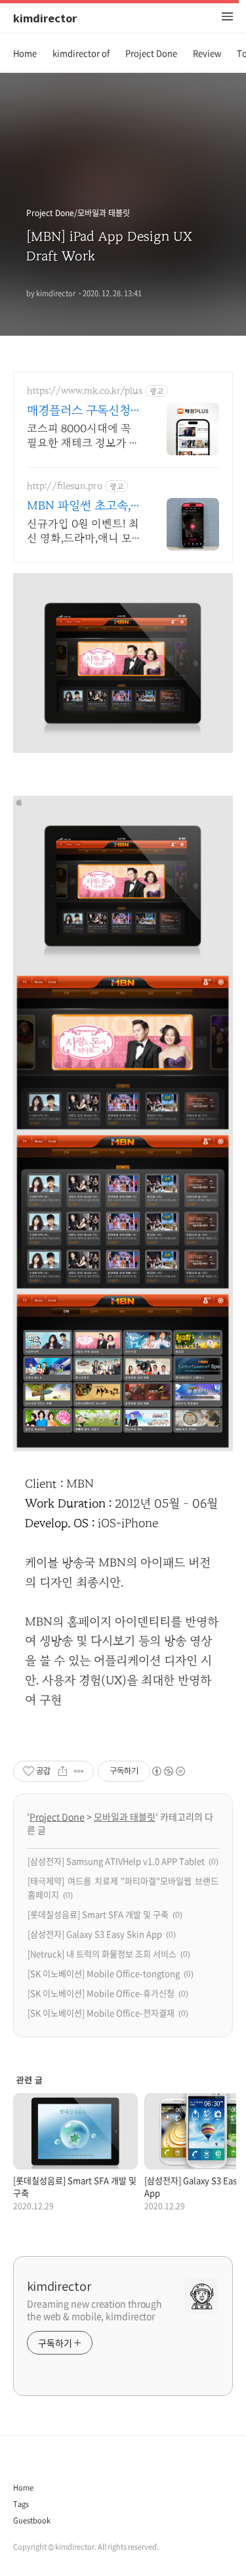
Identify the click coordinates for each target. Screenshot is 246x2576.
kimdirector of (81, 53)
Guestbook (32, 2520)
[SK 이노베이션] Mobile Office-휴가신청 (101, 1993)
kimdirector (45, 18)
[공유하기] (63, 1771)
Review (207, 53)
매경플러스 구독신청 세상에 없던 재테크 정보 (82, 412)
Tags (21, 2504)
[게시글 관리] (79, 1771)
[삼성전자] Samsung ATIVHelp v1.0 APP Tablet (116, 1861)
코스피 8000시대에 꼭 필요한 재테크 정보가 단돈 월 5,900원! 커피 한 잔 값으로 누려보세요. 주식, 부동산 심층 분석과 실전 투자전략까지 (83, 437)
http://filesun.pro (65, 486)
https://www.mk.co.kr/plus (85, 391)
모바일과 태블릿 (125, 1817)
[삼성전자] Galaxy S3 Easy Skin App (95, 1934)
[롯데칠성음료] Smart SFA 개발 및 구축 (98, 1914)
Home (25, 53)
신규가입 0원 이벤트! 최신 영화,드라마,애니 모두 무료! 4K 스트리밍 (83, 532)
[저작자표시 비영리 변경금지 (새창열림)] (168, 1771)
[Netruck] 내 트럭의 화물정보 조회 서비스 (102, 1954)
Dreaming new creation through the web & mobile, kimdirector (94, 2310)
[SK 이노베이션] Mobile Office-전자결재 (101, 2013)
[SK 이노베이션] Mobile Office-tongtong (104, 1973)
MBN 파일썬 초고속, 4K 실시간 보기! (79, 507)
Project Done (151, 53)
